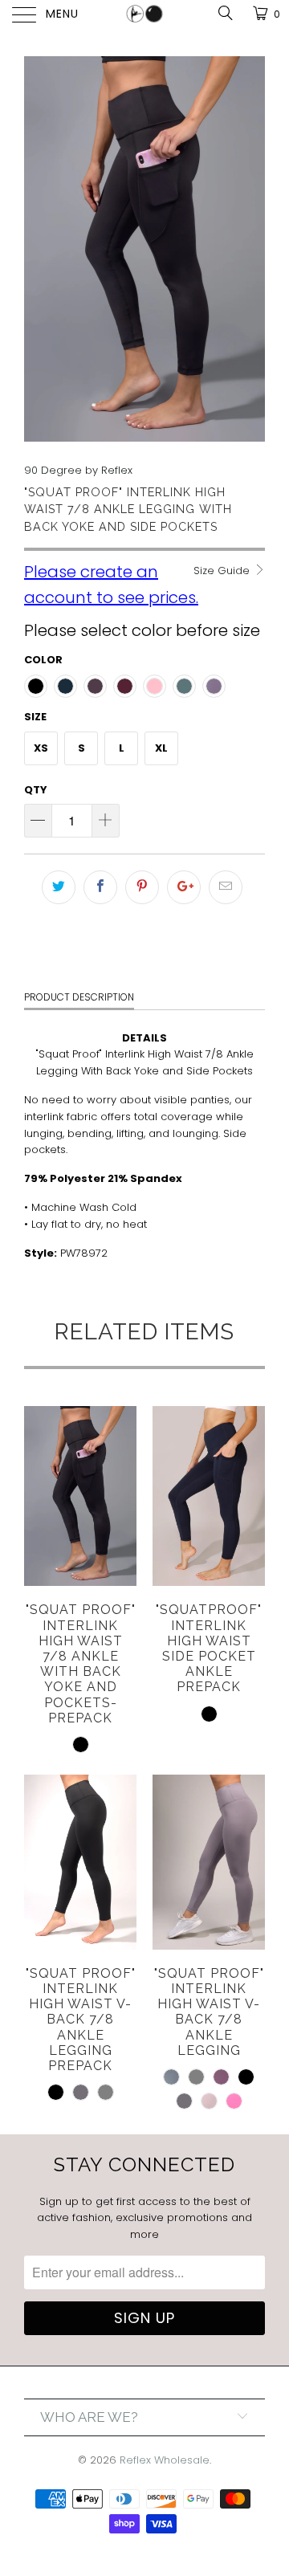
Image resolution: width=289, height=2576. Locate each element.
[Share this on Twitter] (59, 887)
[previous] (39, 249)
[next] (250, 249)
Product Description (79, 997)
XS (41, 748)
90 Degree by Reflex (78, 470)
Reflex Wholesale (165, 2460)
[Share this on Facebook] (100, 887)
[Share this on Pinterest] (142, 887)
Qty (36, 790)
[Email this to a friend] (226, 887)
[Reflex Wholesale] (144, 16)
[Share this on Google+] (184, 887)
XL (161, 748)
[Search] (224, 13)
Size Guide (223, 571)
